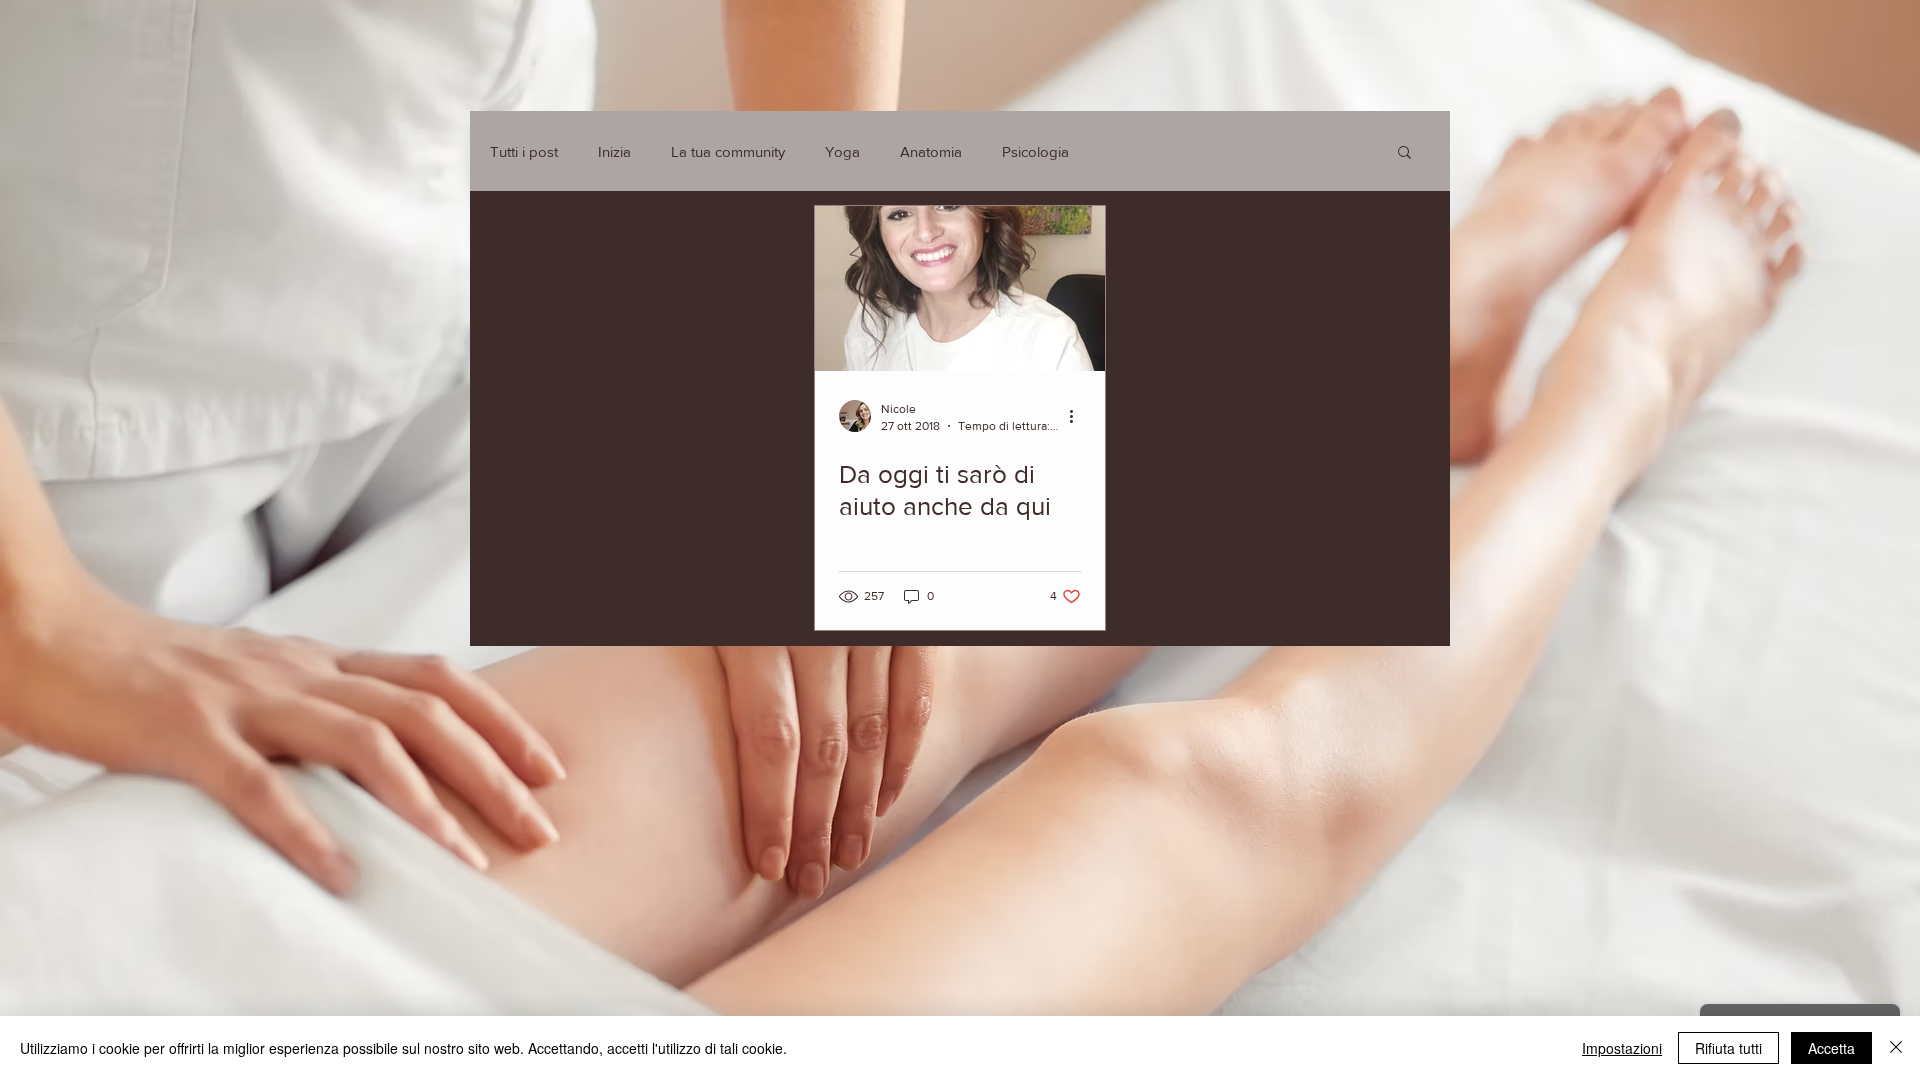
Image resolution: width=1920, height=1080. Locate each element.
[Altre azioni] (1078, 416)
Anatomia (931, 151)
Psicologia (1035, 151)
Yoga (842, 151)
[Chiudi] (1896, 1048)
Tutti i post (524, 151)
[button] (1404, 153)
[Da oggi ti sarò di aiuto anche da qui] (960, 288)
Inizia (614, 151)
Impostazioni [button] (1622, 1048)
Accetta (1831, 1048)
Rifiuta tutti (1728, 1048)
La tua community (728, 151)
